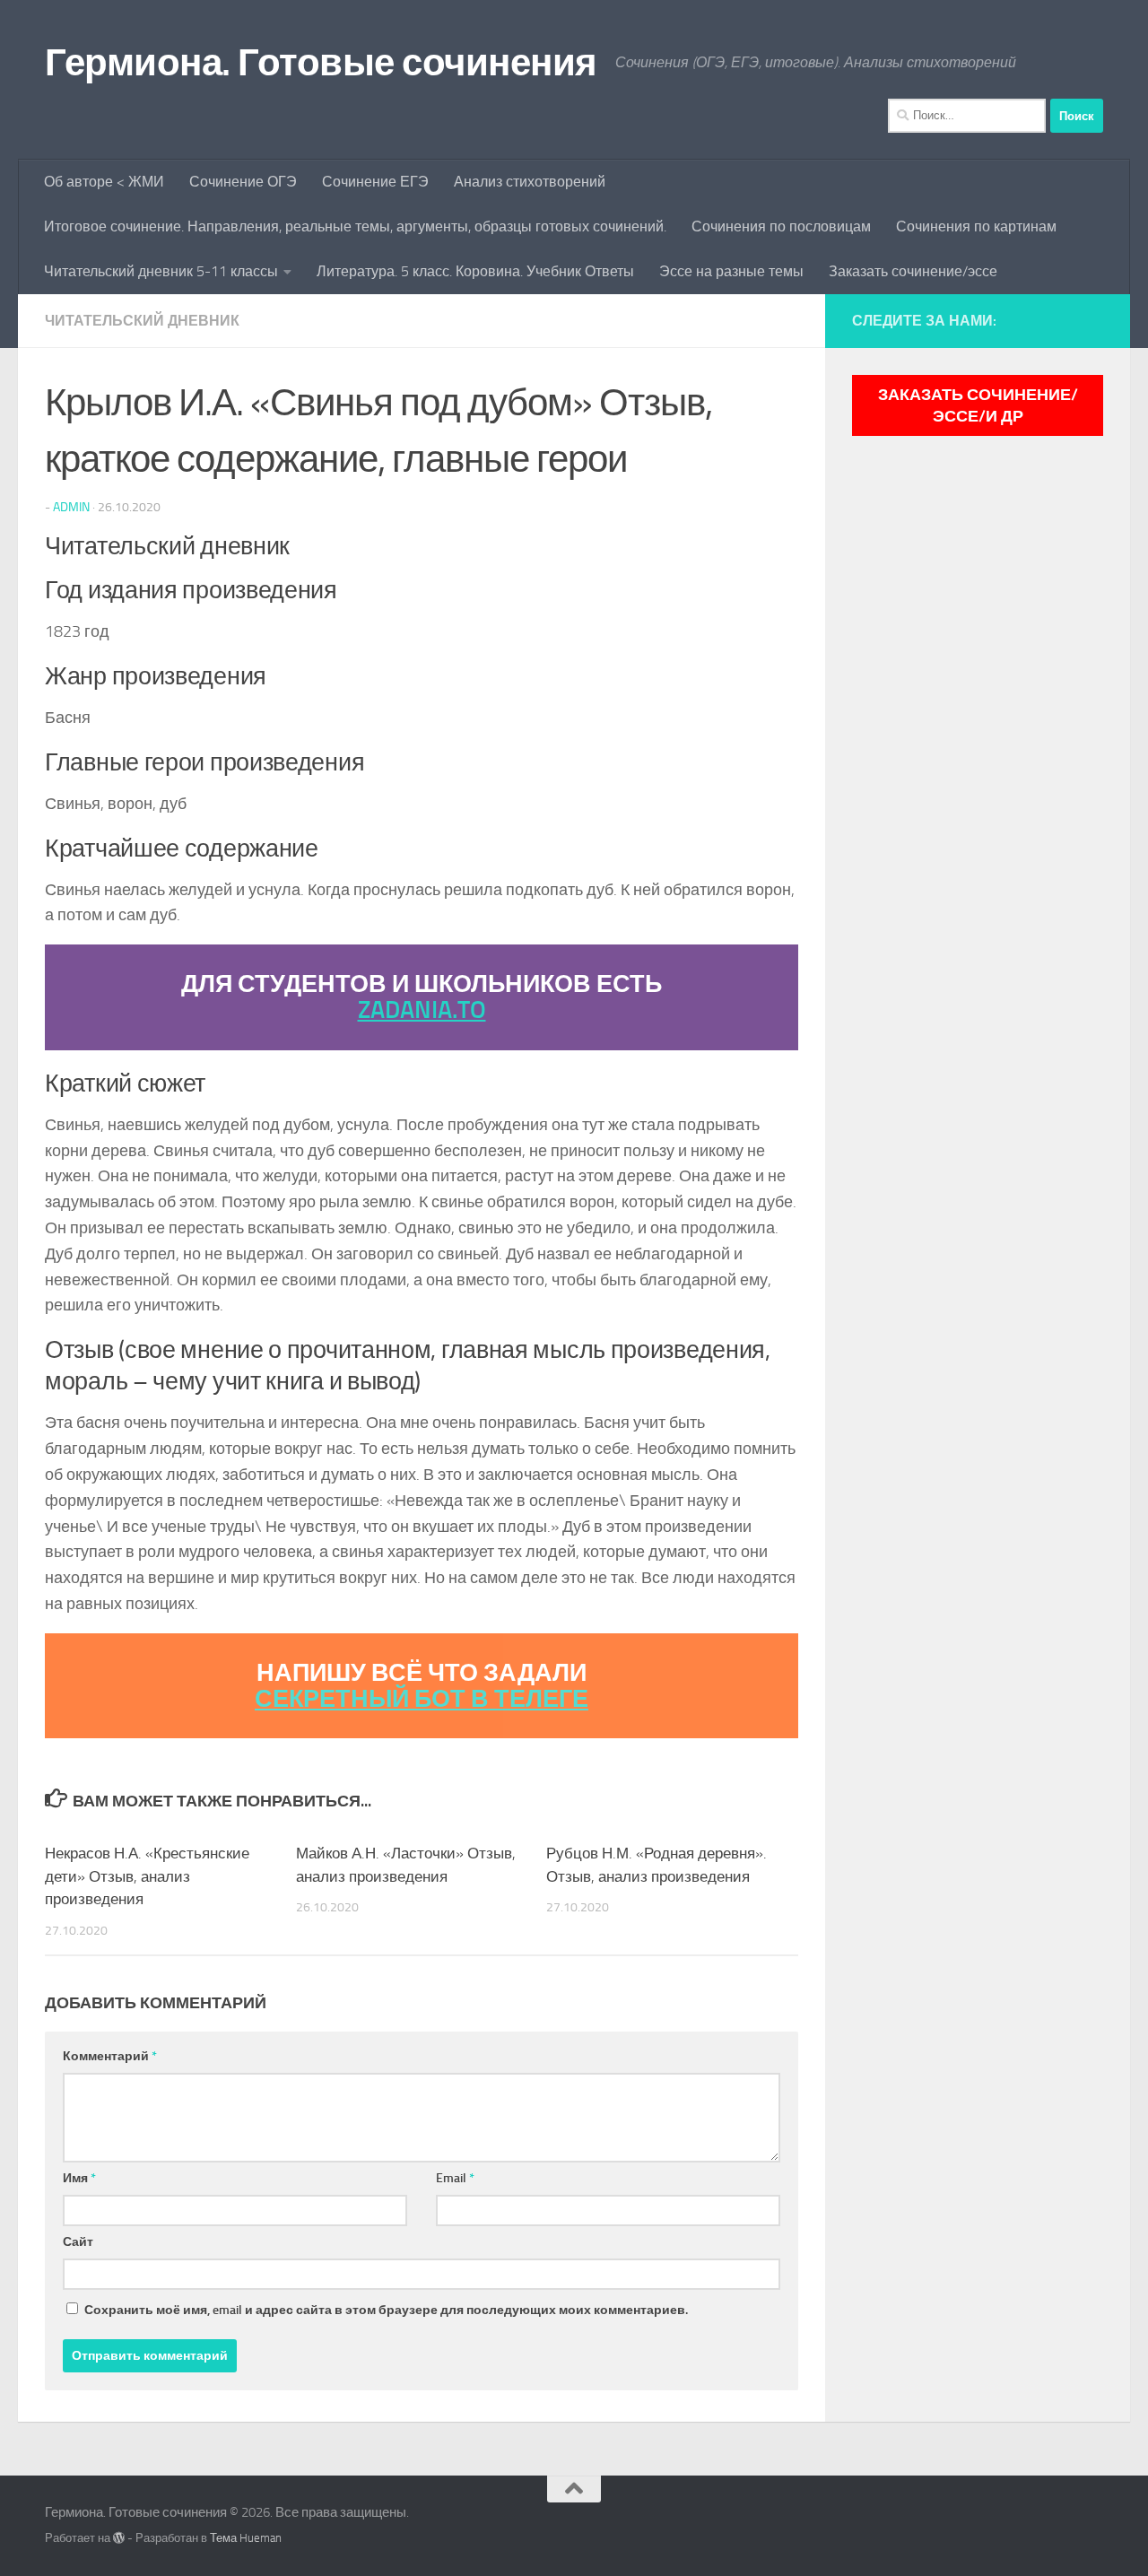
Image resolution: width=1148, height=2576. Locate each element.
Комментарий (110, 2056)
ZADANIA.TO (422, 1010)
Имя (79, 2178)
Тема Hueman (246, 2538)
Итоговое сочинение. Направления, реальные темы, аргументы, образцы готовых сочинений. (355, 226)
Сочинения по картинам (976, 226)
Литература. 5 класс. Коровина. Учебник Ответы (475, 271)
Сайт (78, 2242)
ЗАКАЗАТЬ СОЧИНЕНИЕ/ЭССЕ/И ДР (978, 405)
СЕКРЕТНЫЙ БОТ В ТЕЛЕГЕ (422, 1699)
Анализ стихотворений (530, 182)
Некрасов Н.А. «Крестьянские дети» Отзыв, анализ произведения (147, 1876)
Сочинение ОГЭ (243, 182)
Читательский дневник (142, 321)
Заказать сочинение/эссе (913, 271)
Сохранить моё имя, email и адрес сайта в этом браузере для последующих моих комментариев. (386, 2310)
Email (455, 2178)
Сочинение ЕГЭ (375, 182)
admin (71, 507)
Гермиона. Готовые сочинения (321, 63)
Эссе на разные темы (731, 271)
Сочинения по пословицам (781, 226)
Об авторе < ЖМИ (104, 182)
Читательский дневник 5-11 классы (161, 271)
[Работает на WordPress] (119, 2538)
